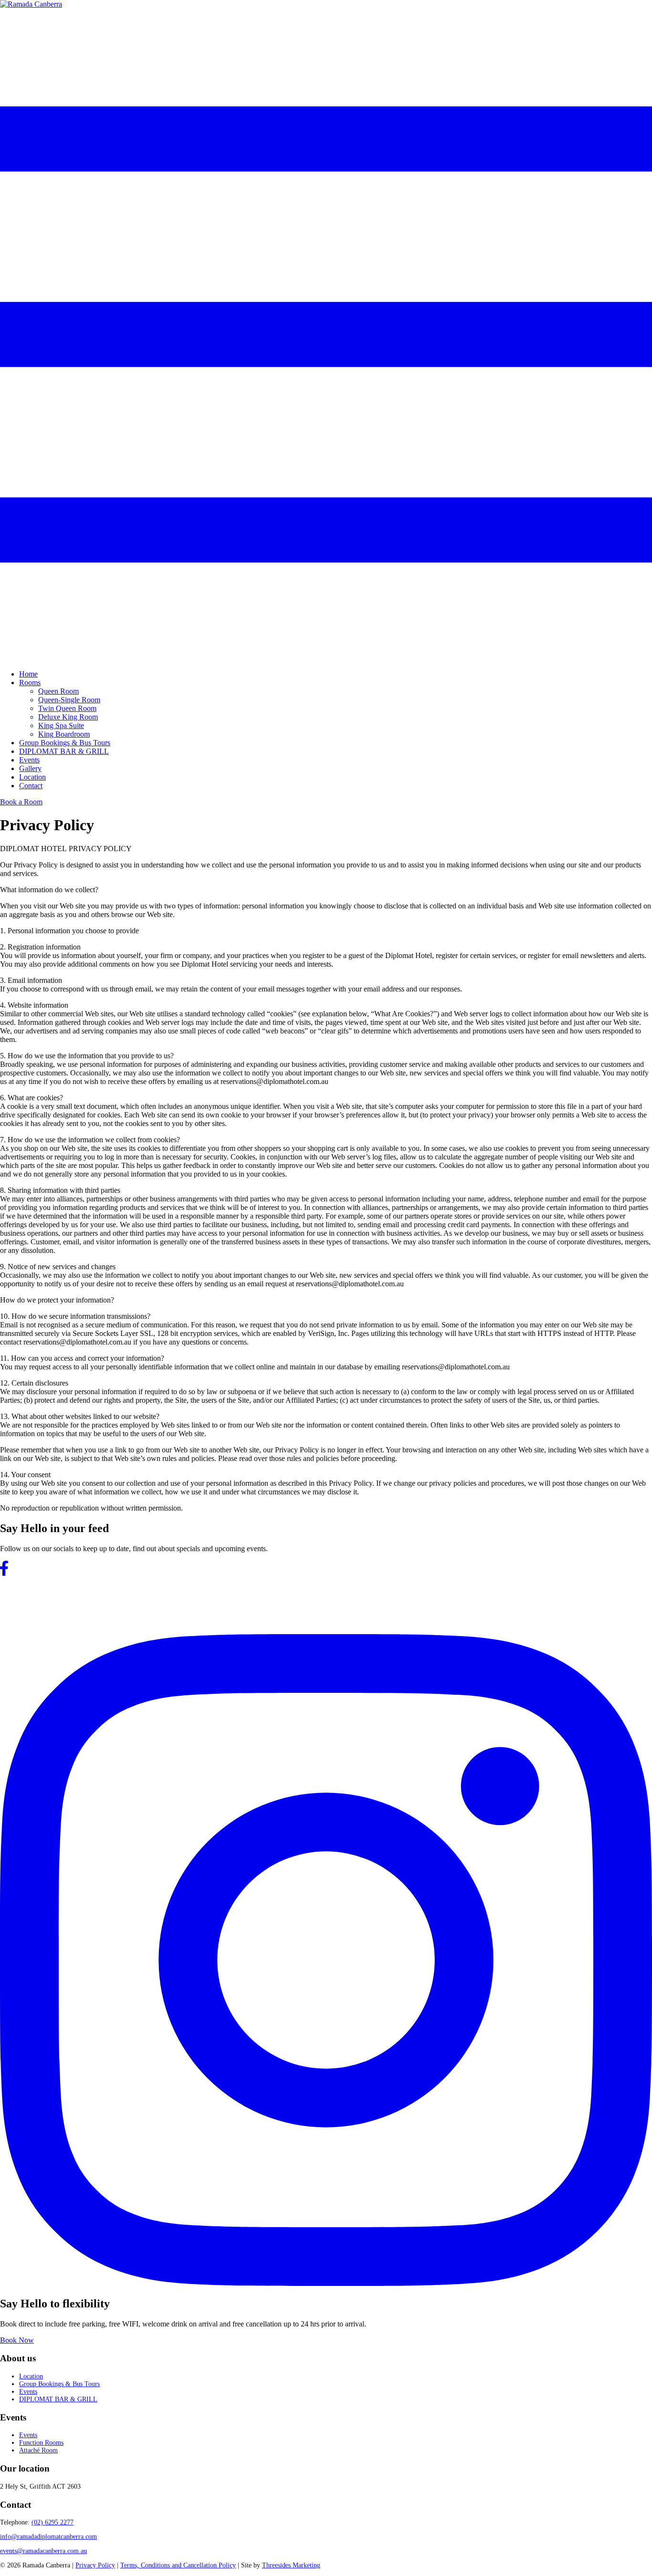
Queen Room (58, 691)
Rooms (30, 683)
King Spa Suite (61, 725)
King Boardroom (64, 734)
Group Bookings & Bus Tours (65, 743)
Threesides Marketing (291, 2565)
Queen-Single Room (69, 700)
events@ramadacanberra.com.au (43, 2551)
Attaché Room (38, 2450)
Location (32, 777)
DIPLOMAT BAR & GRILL (64, 751)
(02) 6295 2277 (53, 2522)
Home (28, 674)
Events (29, 760)
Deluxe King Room (68, 717)
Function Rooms (41, 2443)
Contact (31, 786)
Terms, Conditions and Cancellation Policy (178, 2565)
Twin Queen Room (67, 708)
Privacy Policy (95, 2565)
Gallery (30, 768)
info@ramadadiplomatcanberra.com (48, 2537)
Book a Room (21, 802)
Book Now (17, 2340)
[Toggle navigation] (326, 658)
